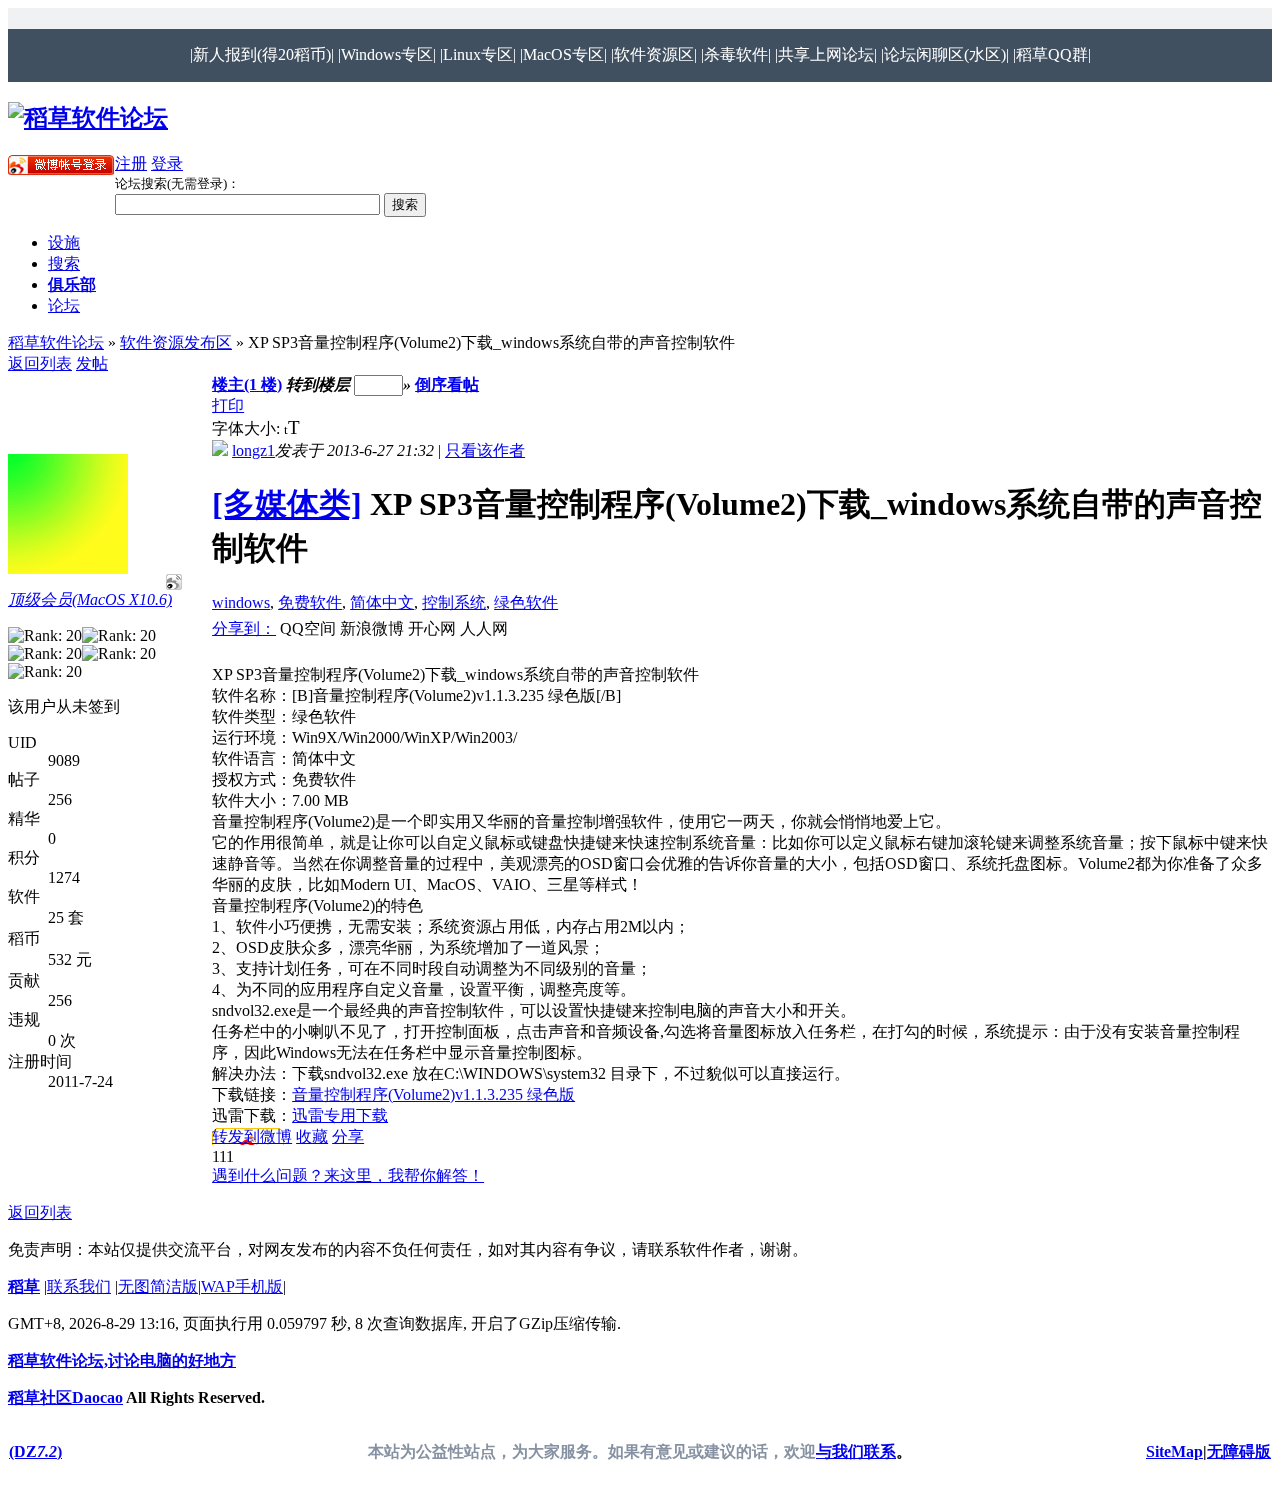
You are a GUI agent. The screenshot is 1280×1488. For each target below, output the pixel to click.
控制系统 (454, 602)
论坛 (64, 305)
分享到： (244, 628)
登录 (167, 163)
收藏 (312, 1136)
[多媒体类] (287, 504)
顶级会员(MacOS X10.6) (90, 599)
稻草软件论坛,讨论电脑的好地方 (122, 1360)
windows (241, 602)
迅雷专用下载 (340, 1115)
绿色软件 (526, 602)
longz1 (253, 450)
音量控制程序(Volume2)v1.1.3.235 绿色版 (433, 1094)
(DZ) (35, 1451)
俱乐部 (72, 284)
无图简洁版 (158, 1286)
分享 (348, 1136)
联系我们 (79, 1286)
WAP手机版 (242, 1286)
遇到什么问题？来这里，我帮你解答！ (348, 1175)
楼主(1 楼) (247, 384)
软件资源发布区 (176, 342)
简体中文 (382, 602)
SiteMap (1174, 1451)
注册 (131, 163)
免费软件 (310, 602)
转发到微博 (252, 1136)
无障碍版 (1239, 1451)
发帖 (92, 363)
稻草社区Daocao (65, 1397)
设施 (64, 242)
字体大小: (248, 428)
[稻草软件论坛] (88, 118)
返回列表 (40, 363)
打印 (228, 405)
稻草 (24, 1286)
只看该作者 (485, 450)
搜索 (64, 263)
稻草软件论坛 (56, 342)
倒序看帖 (447, 384)
